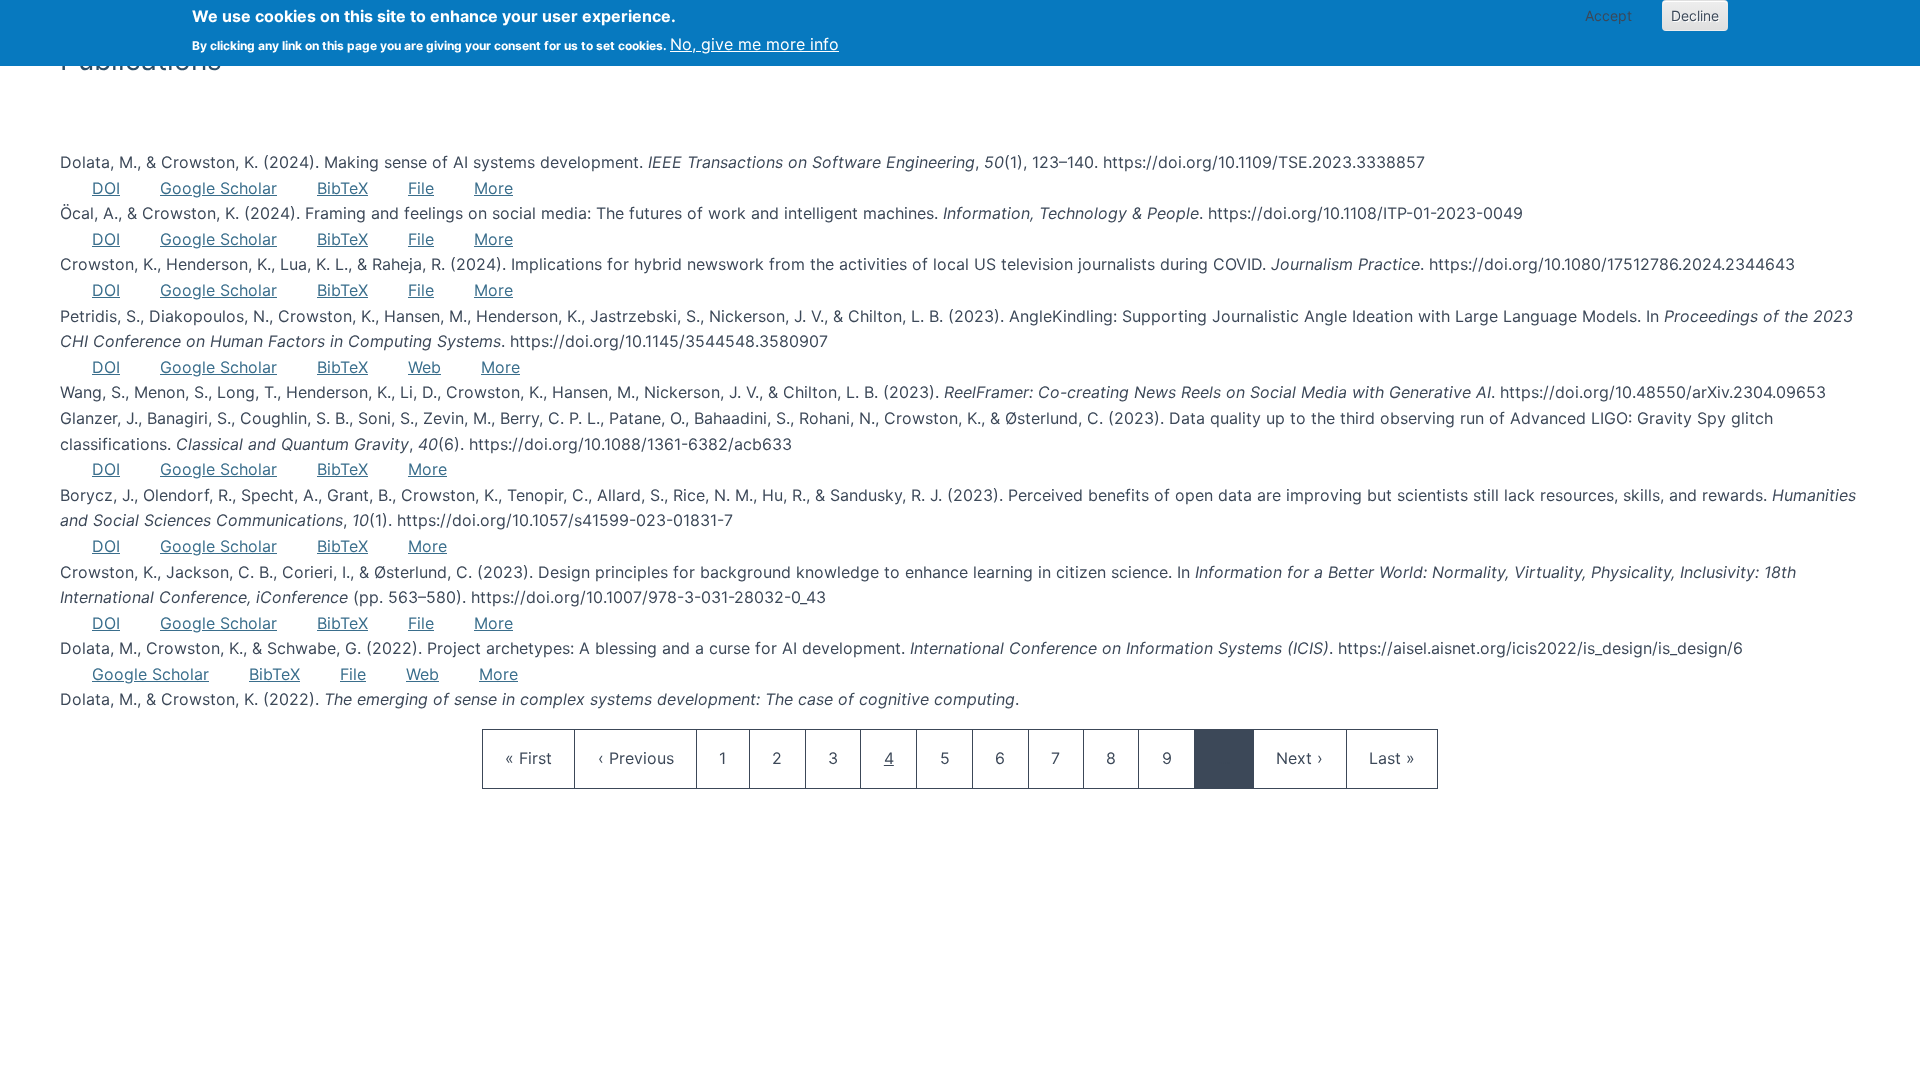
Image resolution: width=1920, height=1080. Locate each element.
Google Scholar (218, 188)
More (493, 188)
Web (424, 367)
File (421, 188)
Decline (1695, 15)
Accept (1608, 15)
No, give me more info (754, 44)
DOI (106, 188)
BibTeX (342, 188)
